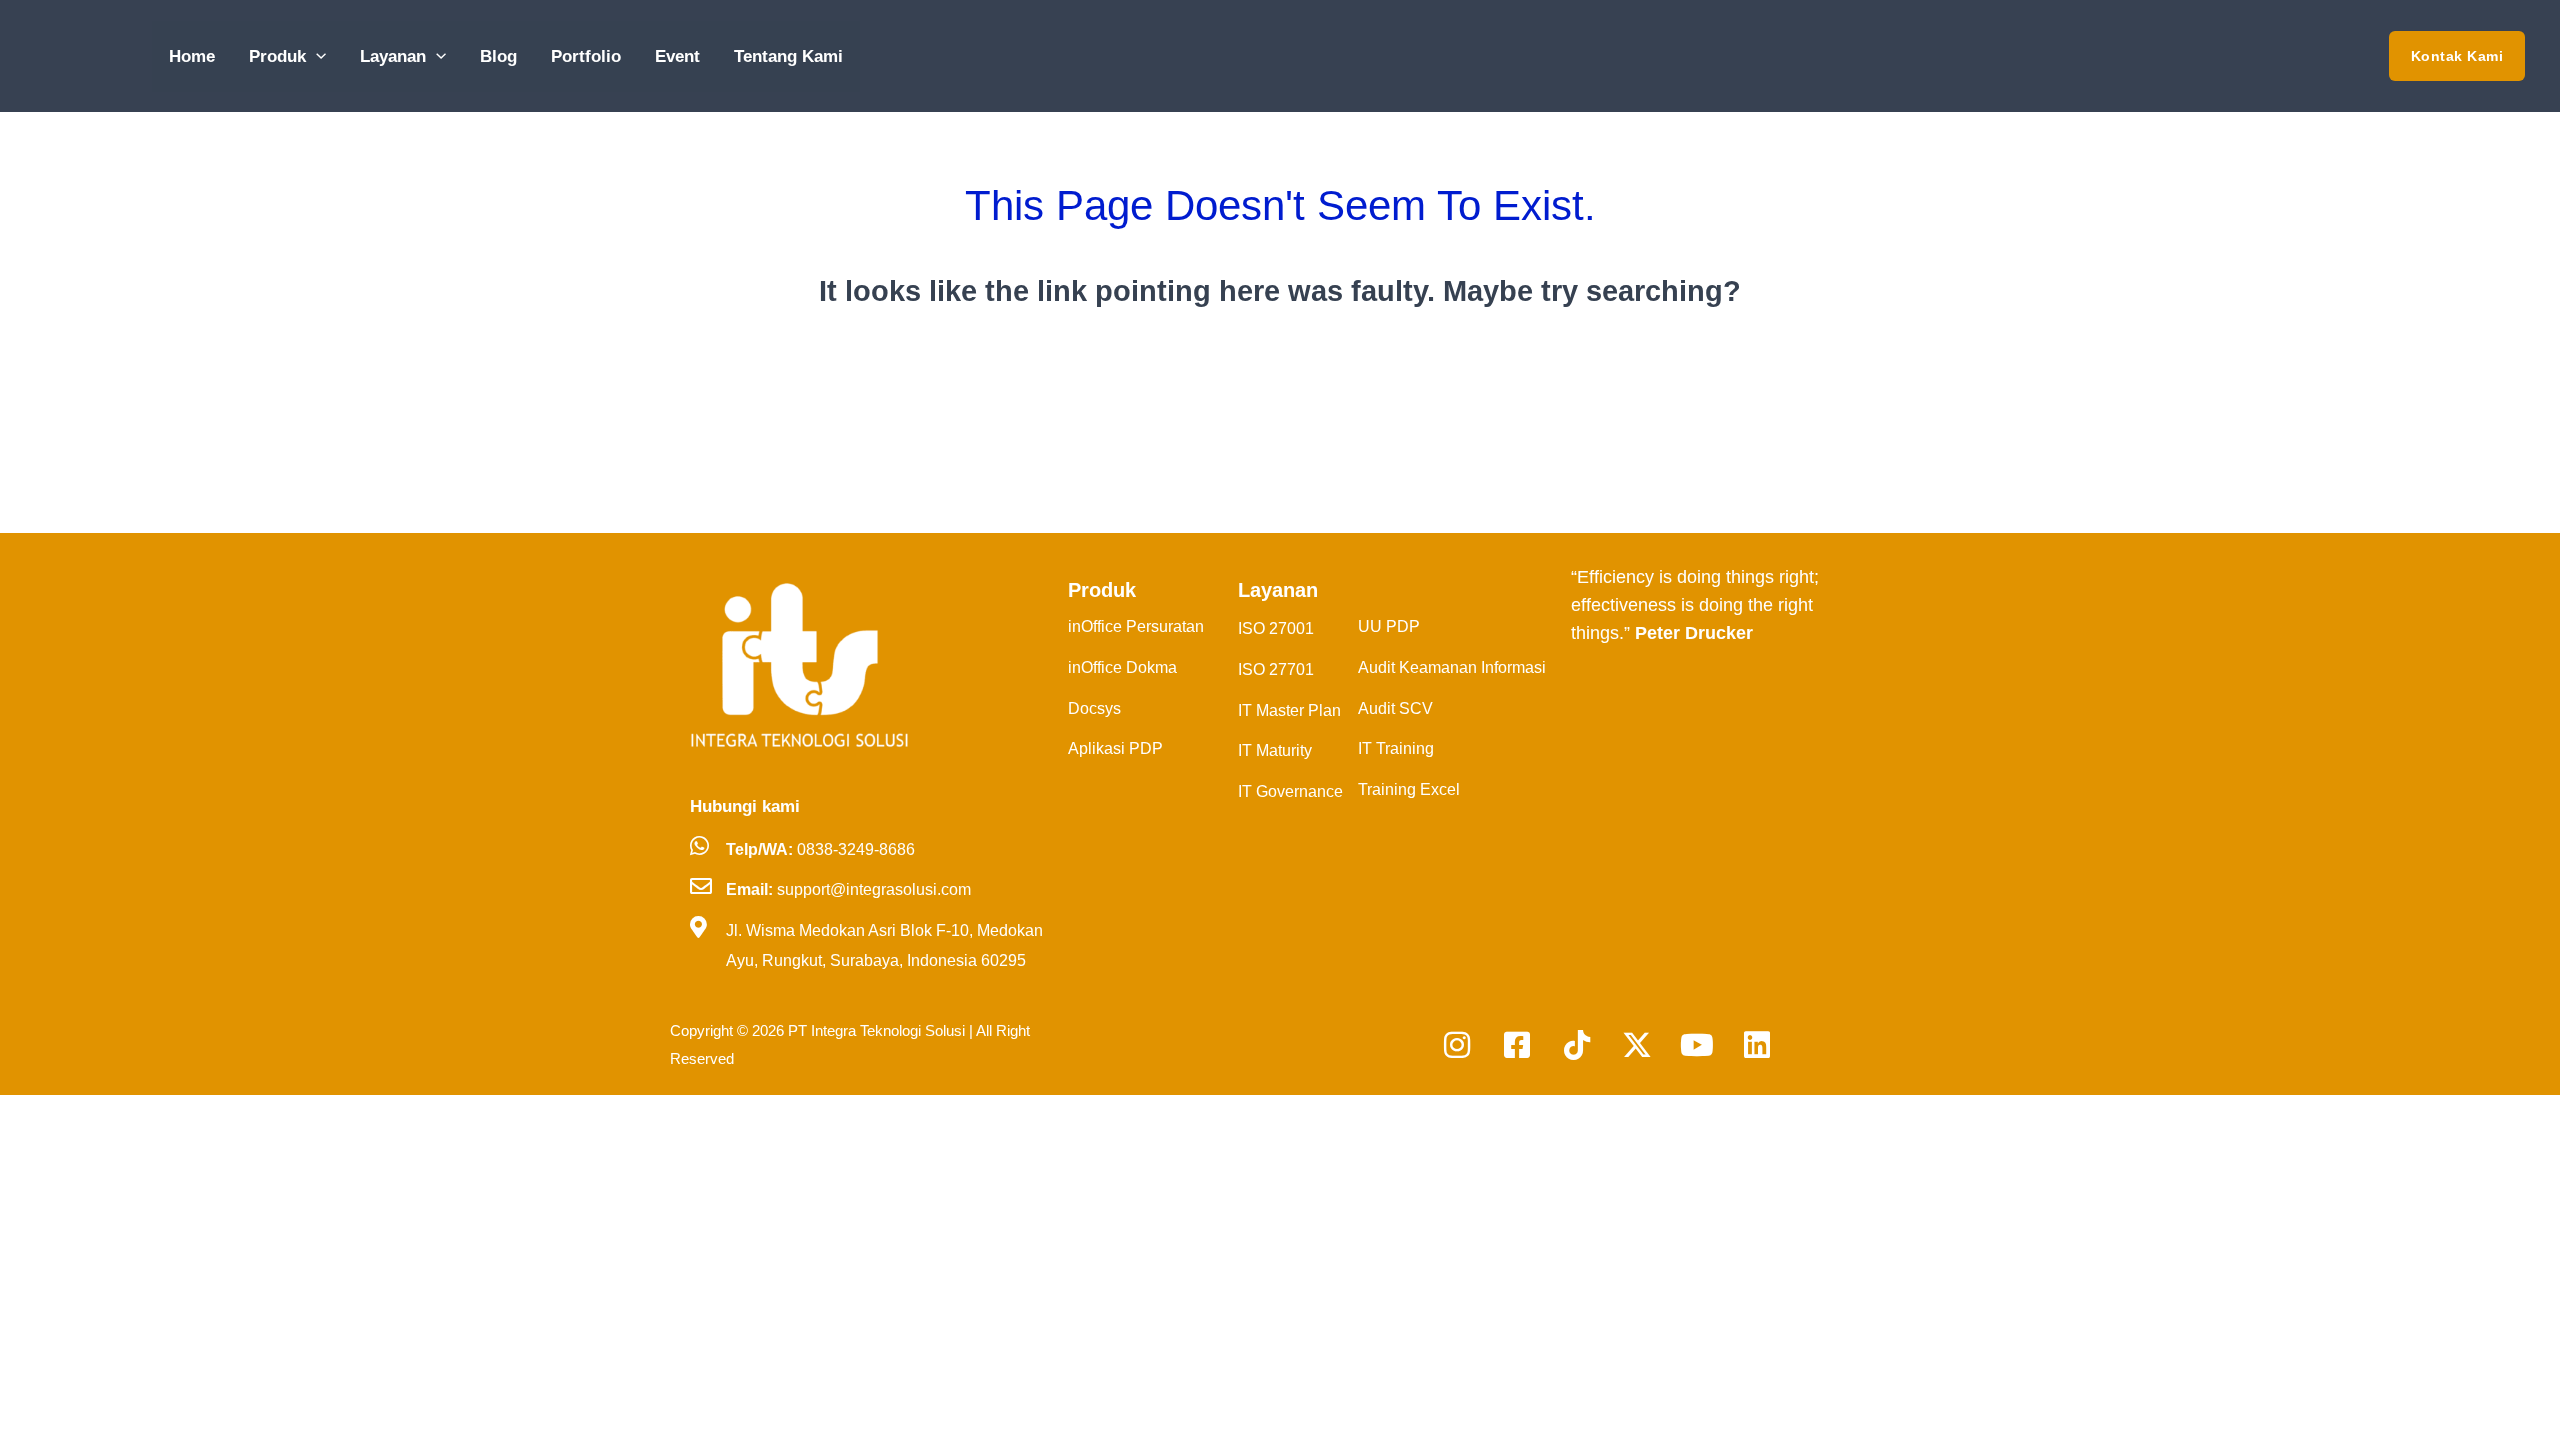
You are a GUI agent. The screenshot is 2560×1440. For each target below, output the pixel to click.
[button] (316, 56)
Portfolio (586, 56)
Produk (277, 56)
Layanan (393, 56)
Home (192, 56)
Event (677, 56)
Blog (498, 56)
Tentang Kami (788, 56)
